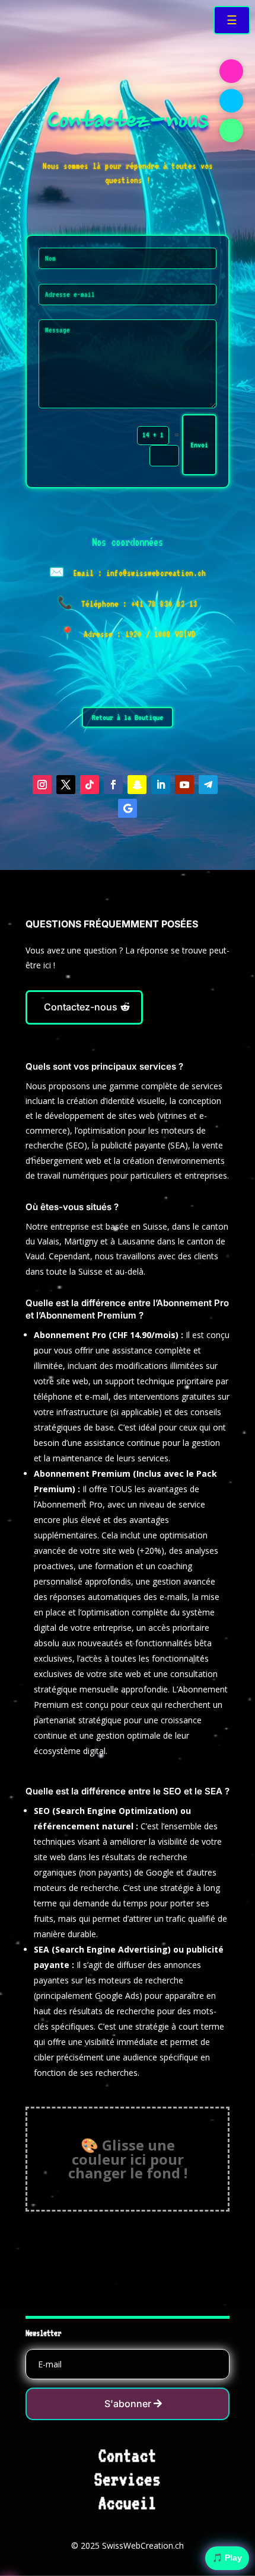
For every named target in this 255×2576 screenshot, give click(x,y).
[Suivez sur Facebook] (113, 785)
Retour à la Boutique (128, 717)
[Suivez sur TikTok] (90, 785)
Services (128, 2479)
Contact (128, 2456)
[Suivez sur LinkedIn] (161, 785)
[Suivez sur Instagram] (42, 785)
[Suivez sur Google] (128, 808)
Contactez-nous (81, 1007)
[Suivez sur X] (66, 785)
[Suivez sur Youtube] (184, 785)
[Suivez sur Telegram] (208, 785)
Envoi (199, 445)
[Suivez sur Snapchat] (137, 785)
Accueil (128, 2503)
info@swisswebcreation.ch (156, 573)
